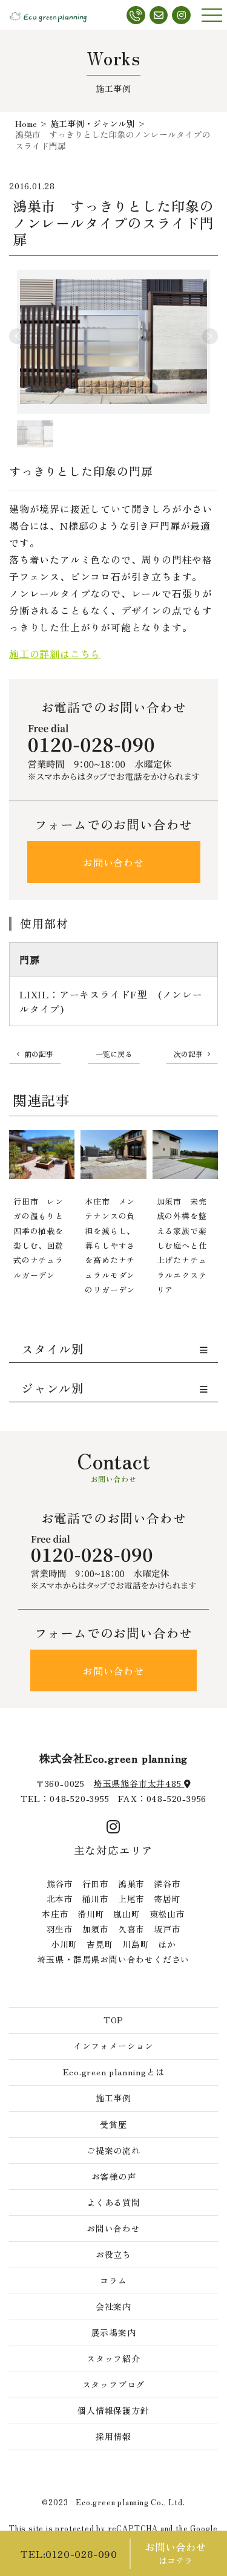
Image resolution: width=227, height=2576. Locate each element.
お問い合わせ (113, 862)
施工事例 (113, 2098)
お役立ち (113, 2254)
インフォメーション (113, 2046)
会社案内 (113, 2306)
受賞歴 (113, 2124)
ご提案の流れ (113, 2150)
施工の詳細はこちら (55, 654)
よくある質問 (113, 2202)
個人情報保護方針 (113, 2410)
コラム (113, 2280)
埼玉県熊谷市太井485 (139, 1783)
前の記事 (39, 1054)
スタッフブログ (114, 2384)
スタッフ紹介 (113, 2358)
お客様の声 (114, 2176)
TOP (113, 2020)
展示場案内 (114, 2332)
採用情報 (113, 2436)
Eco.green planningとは (114, 2072)
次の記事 (188, 1054)
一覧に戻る (114, 1054)
